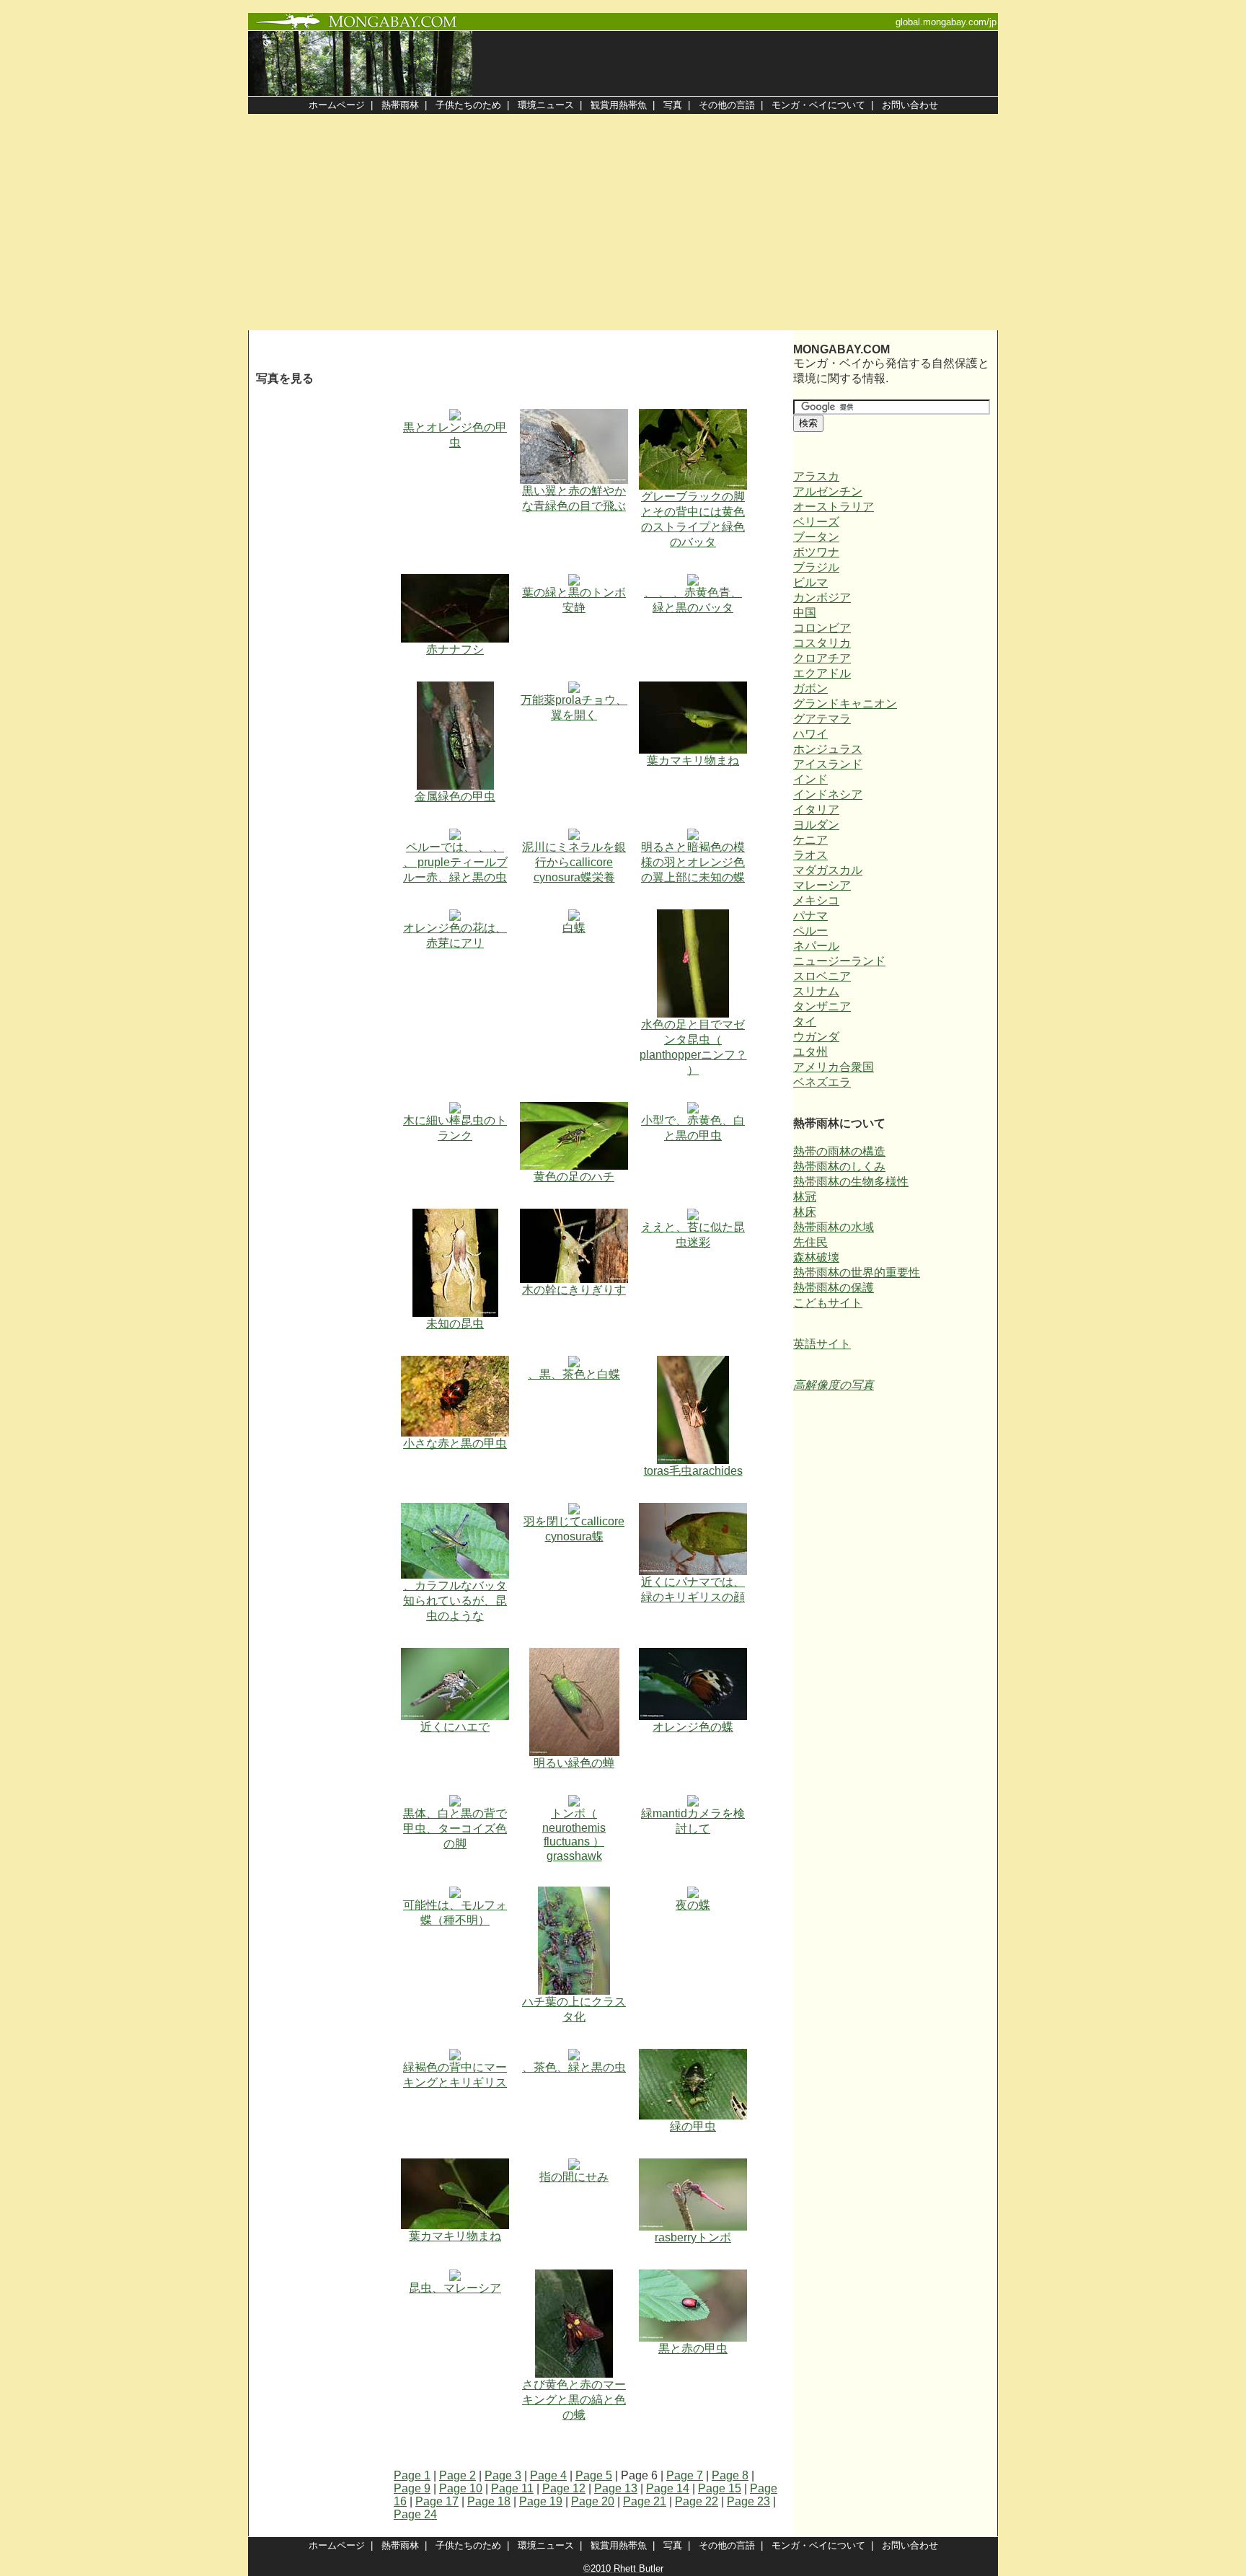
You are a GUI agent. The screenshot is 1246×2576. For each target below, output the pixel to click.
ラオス (810, 855)
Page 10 (461, 2488)
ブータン (816, 537)
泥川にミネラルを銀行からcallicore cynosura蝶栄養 (574, 862)
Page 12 (564, 2488)
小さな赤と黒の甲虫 (455, 1443)
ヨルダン (816, 825)
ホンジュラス (828, 749)
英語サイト (822, 1344)
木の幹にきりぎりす (574, 1290)
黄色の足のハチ (574, 1177)
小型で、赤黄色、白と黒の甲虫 (693, 1128)
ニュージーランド (839, 961)
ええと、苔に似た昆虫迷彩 (693, 1235)
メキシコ (816, 900)
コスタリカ (822, 643)
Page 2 (458, 2475)
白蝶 (574, 928)
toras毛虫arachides (693, 1471)
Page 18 (489, 2501)
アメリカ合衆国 (834, 1067)
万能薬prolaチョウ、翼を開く (574, 707)
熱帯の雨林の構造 (839, 1151)
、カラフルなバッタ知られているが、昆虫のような (455, 1601)
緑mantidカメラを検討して (693, 1821)
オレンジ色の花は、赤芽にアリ (455, 935)
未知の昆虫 (455, 1324)
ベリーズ (816, 522)
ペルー (810, 931)
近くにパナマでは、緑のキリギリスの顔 (693, 1589)
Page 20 (593, 2501)
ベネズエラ (822, 1082)
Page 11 (512, 2488)
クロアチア (822, 658)
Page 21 (645, 2501)
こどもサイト (828, 1303)
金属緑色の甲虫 (455, 797)
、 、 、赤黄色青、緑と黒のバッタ (693, 600)
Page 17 (437, 2501)
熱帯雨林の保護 (834, 1288)
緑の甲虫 (693, 2126)
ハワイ (810, 734)
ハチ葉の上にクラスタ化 (574, 2009)
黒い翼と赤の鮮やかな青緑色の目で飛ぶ (574, 498)
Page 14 (668, 2488)
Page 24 (415, 2514)
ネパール (816, 946)
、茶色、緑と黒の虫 (574, 2067)
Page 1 (412, 2475)
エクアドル (822, 673)
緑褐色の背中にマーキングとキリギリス (455, 2075)
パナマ (810, 916)
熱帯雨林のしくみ (839, 1166)
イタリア (816, 810)
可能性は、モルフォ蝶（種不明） (455, 1913)
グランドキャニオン (845, 703)
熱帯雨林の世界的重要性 (857, 1272)
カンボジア (822, 597)
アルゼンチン (828, 491)
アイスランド (828, 764)
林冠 (805, 1197)
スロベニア (822, 976)
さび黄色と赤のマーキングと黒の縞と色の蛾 (574, 2400)
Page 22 (697, 2501)
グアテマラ (822, 719)
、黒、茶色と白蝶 (574, 1374)
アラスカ (816, 476)
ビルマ (810, 582)
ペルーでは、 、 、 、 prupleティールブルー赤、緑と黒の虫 (455, 862)
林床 (805, 1212)
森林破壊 (816, 1257)
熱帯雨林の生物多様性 (851, 1182)
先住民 (810, 1242)
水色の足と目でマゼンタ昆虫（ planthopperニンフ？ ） (693, 1047)
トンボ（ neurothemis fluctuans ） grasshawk (574, 1835)
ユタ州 (810, 1052)
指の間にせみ (574, 2177)
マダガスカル (828, 870)
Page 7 (685, 2475)
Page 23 (748, 2501)
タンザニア (822, 1006)
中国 (805, 613)
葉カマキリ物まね (693, 760)
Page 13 (616, 2488)
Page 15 (720, 2488)
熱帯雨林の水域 (834, 1227)
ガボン (810, 688)
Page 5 (594, 2475)
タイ (805, 1022)
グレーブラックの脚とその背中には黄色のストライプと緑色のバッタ (693, 519)
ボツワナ (816, 552)
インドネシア (828, 794)
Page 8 (730, 2475)
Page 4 (548, 2475)
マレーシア (822, 885)
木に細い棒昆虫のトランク (455, 1128)
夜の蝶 (693, 1905)
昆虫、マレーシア (455, 2288)
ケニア (810, 840)
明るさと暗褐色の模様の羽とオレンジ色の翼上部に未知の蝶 (693, 862)
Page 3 (503, 2475)
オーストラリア (834, 507)
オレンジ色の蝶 (693, 1727)
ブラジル (816, 567)
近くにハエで (455, 1727)
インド (810, 779)
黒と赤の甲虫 (693, 2348)
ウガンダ (816, 1037)
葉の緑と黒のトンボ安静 (574, 600)
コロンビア (822, 628)
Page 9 (412, 2488)
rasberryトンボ (693, 2237)
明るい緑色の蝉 (574, 1763)
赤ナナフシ (455, 649)
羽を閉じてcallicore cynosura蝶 (574, 1529)
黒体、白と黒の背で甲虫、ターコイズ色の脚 (455, 1829)
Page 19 (541, 2501)
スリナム (816, 991)
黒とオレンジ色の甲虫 (455, 435)
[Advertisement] (623, 222)
